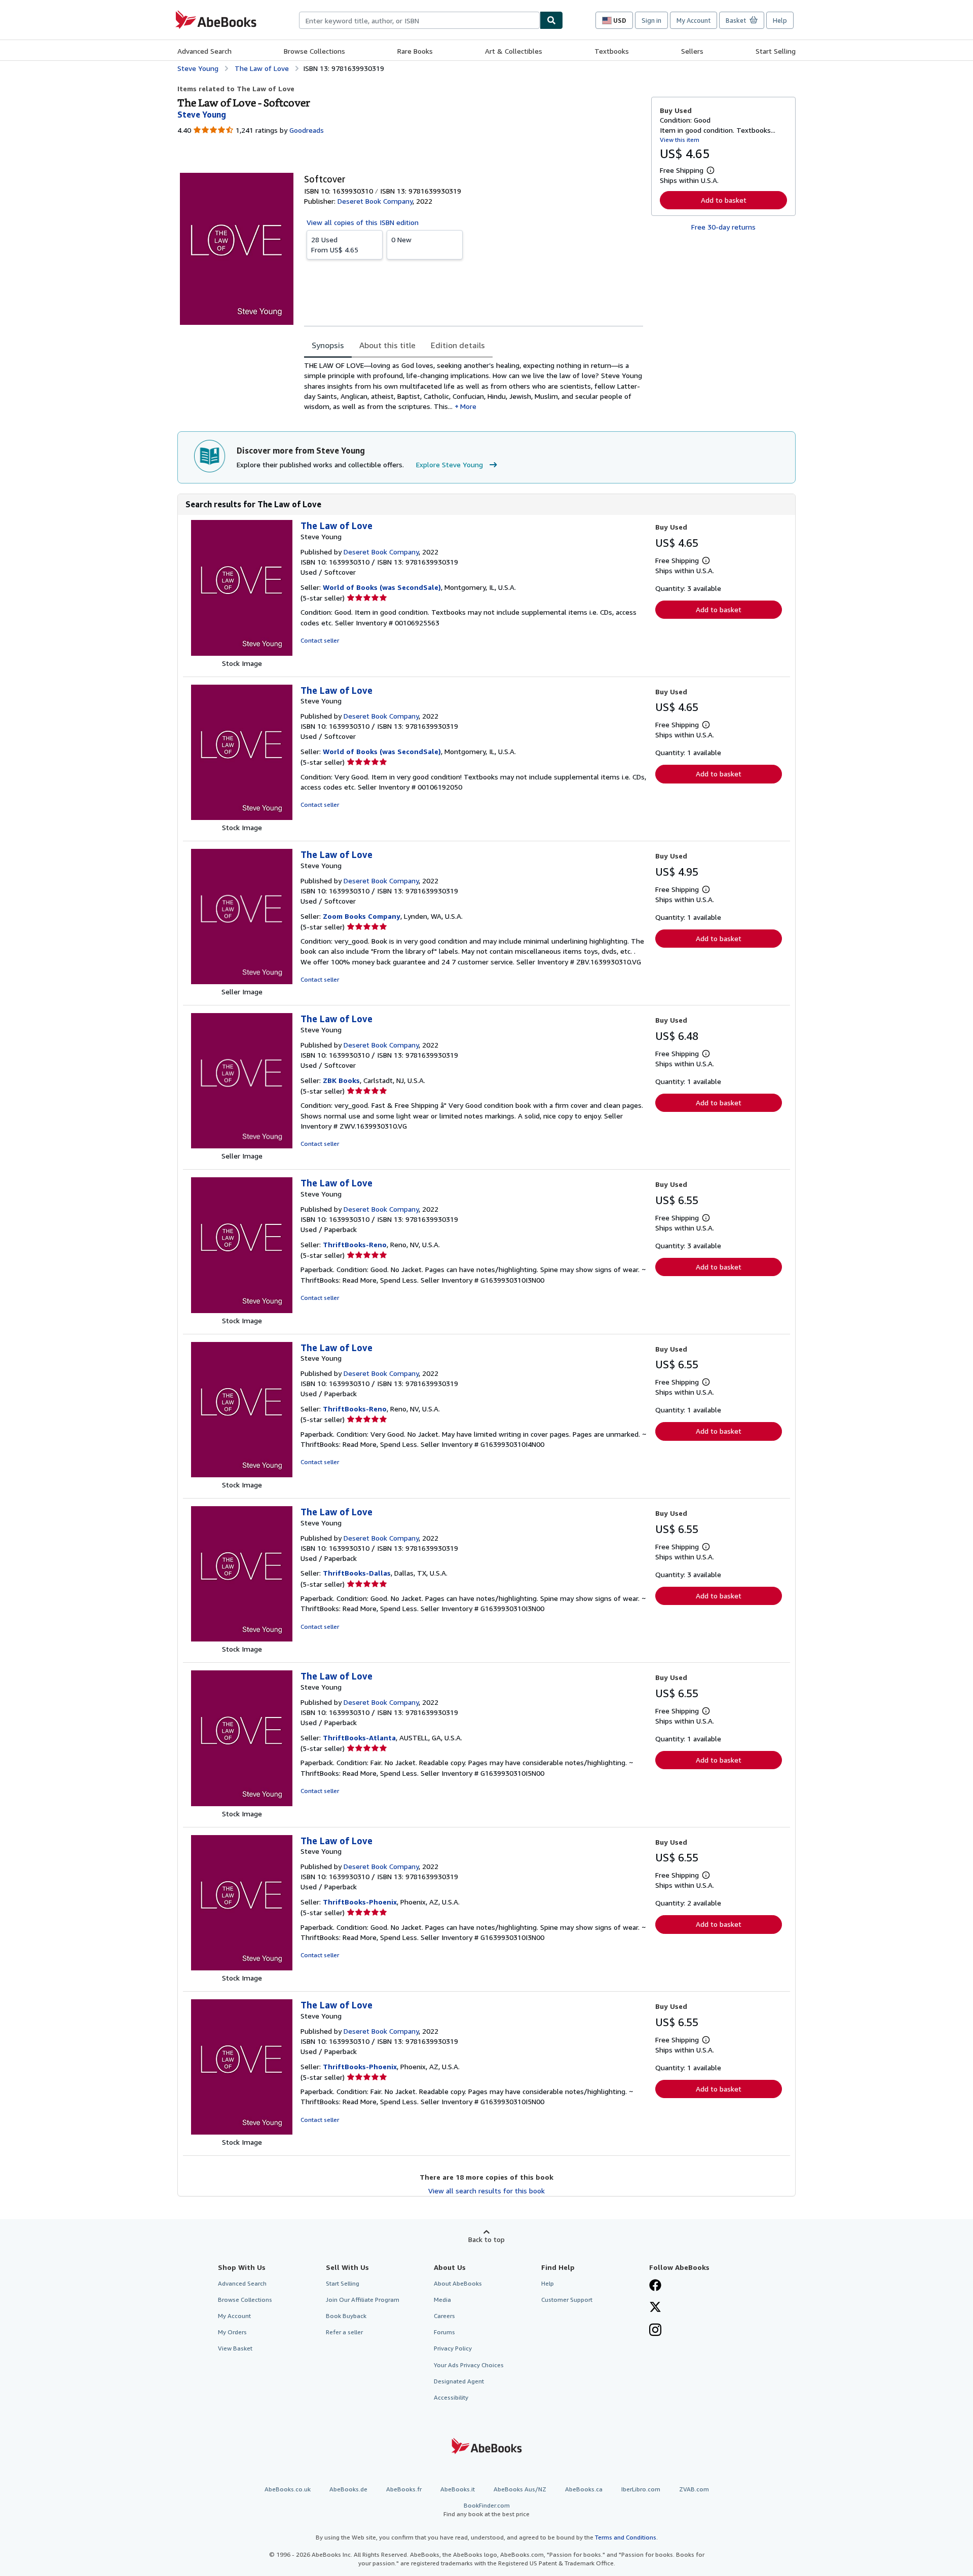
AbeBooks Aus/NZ (520, 2489)
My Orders (232, 2332)
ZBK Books (341, 1080)
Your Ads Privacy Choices (469, 2365)
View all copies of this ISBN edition (363, 222)
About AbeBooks (458, 2283)
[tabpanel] (474, 386)
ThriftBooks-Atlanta (359, 1738)
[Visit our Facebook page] (655, 2286)
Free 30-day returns (723, 227)
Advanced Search (204, 51)
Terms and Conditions (626, 2537)
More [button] (468, 406)
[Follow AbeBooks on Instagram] (655, 2331)
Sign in (651, 20)
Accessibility (451, 2397)
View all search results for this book (486, 2191)
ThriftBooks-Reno (355, 1244)
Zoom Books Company (362, 916)
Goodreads (307, 130)
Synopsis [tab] (328, 345)
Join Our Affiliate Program (363, 2300)
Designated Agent (459, 2381)
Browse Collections (314, 51)
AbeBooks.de (348, 2489)
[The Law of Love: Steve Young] (242, 653)
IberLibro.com (641, 2489)
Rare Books (415, 51)
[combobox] (419, 20)
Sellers (692, 51)
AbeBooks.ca (584, 2489)
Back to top (486, 2239)
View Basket (235, 2348)
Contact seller (320, 640)
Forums (444, 2332)
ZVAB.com (694, 2489)
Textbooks (612, 51)
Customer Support (567, 2300)
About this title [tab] (387, 345)
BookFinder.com (486, 2510)
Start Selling (776, 51)
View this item (680, 140)
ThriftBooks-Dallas (357, 1573)
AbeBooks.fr (404, 2489)
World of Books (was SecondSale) (382, 587)
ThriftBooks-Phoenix (360, 1902)
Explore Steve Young (450, 464)
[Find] (551, 20)
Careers (444, 2316)
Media (442, 2300)
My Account (694, 20)
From (335, 245)
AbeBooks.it (458, 2489)
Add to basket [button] (724, 200)
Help (780, 20)
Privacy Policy (453, 2348)
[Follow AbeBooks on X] (655, 2308)
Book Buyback (346, 2316)
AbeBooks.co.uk (288, 2489)
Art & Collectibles (514, 51)
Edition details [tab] (458, 345)
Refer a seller (344, 2332)
